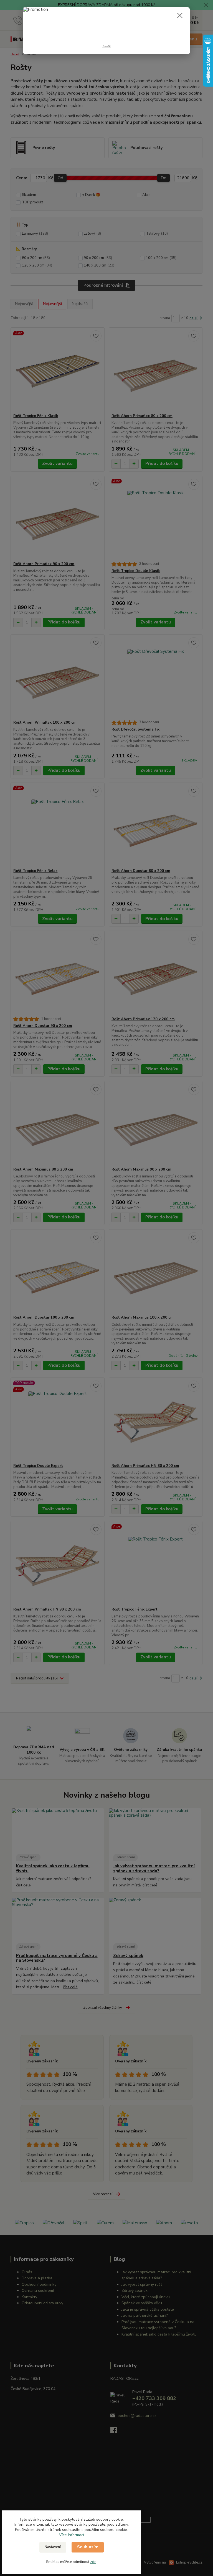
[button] (72, 2535)
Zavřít (107, 46)
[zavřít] (180, 16)
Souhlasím (88, 2547)
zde (93, 2562)
